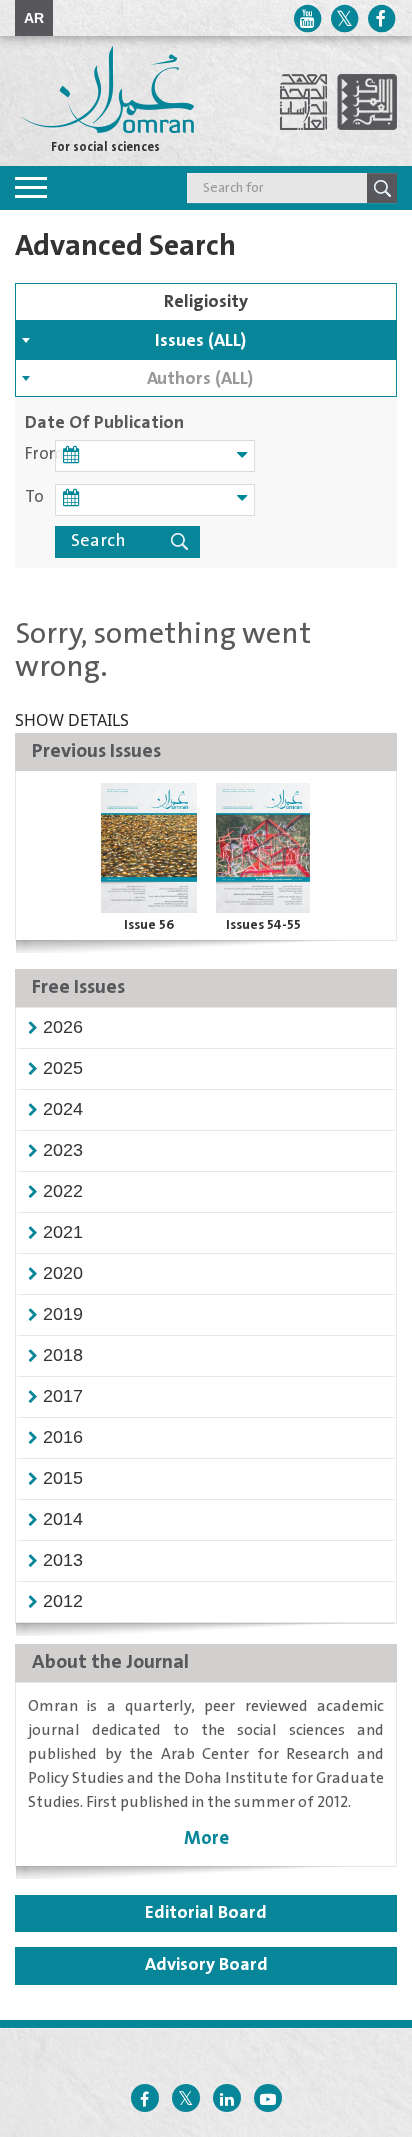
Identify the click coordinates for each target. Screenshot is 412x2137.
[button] (63, 1027)
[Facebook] (381, 18)
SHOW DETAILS (72, 720)
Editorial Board (206, 1913)
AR (34, 18)
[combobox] (206, 340)
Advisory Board (206, 1965)
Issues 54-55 (263, 925)
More (206, 1838)
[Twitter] (344, 18)
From (40, 454)
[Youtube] (307, 18)
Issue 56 (149, 925)
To (34, 497)
